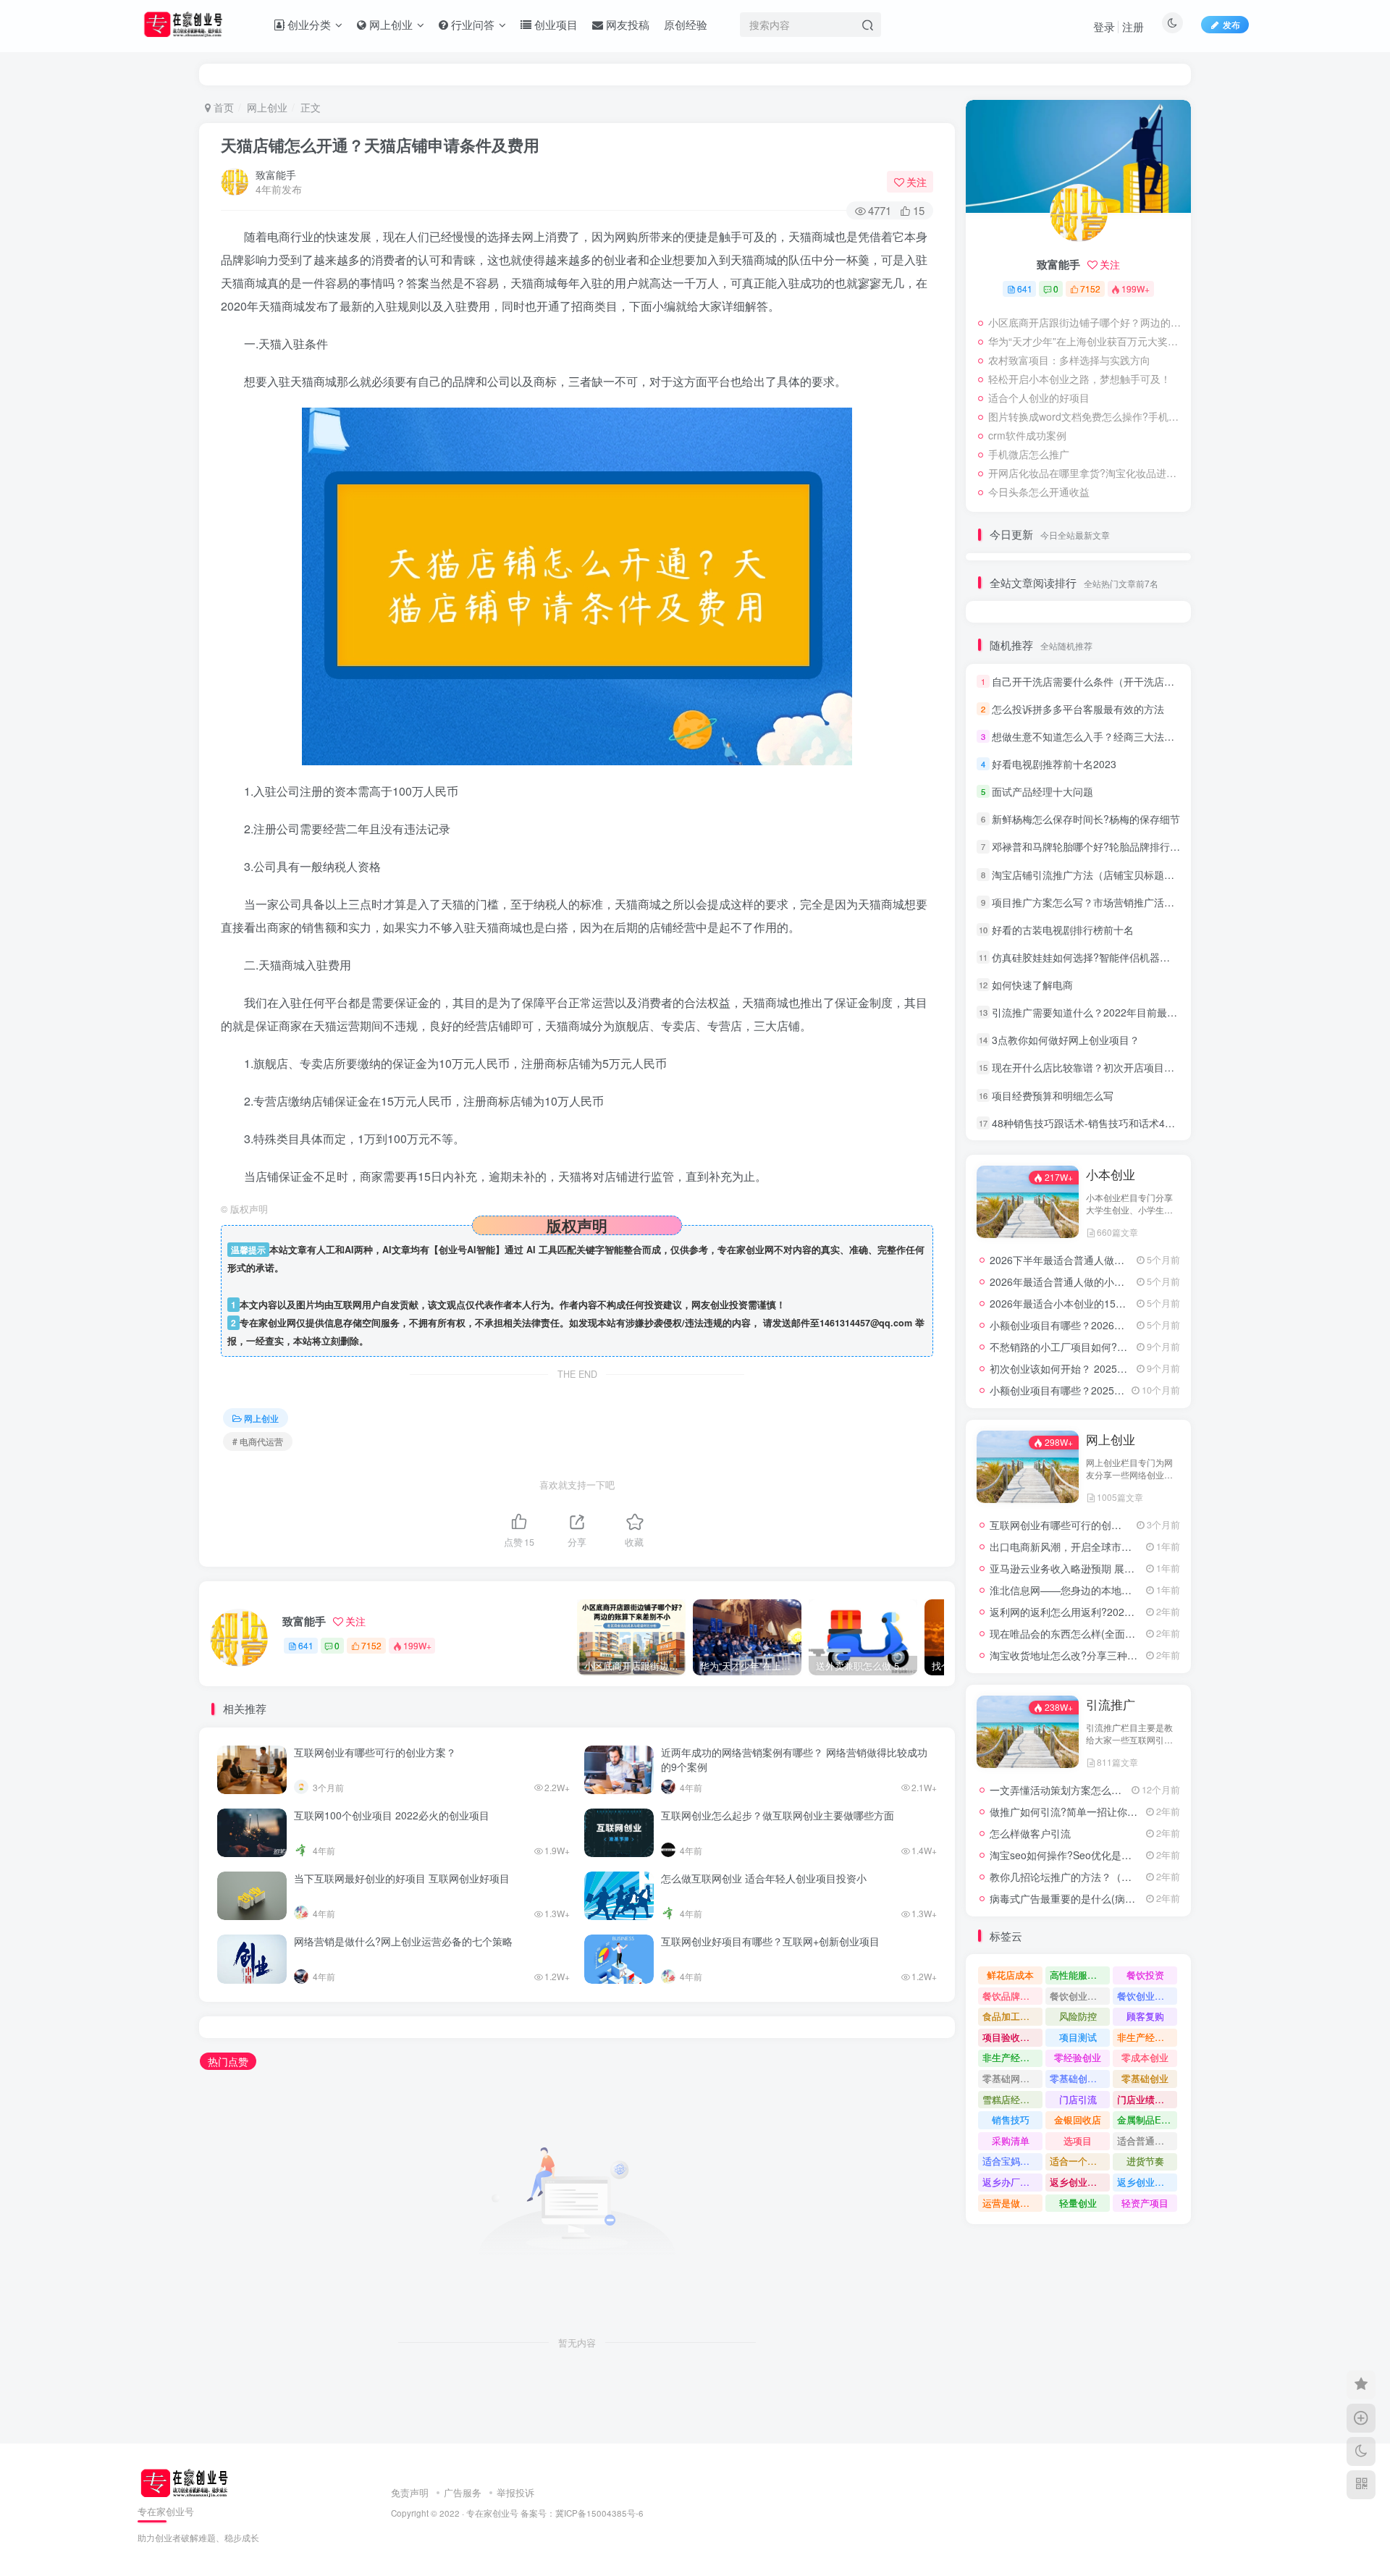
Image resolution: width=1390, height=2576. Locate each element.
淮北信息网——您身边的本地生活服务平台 (1086, 1590)
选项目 (1078, 2141)
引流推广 (1111, 1704)
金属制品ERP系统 (1147, 2120)
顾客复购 (1145, 2016)
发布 (1231, 24)
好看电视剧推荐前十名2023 (1054, 764)
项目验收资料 (1011, 2037)
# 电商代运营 (258, 1441)
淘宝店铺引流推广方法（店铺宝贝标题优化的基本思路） (1119, 875)
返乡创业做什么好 (1147, 2182)
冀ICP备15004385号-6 (599, 2513)
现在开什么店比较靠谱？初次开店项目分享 (1088, 1067)
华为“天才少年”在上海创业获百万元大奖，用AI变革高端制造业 (1086, 341)
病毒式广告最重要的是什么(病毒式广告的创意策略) (1105, 1898)
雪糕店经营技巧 (1012, 2099)
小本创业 (1111, 1174)
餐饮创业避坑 (1078, 1996)
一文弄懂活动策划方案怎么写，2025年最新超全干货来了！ (1123, 1790)
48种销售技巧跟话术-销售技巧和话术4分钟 (1088, 1123)
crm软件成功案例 (1027, 435)
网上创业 (267, 107)
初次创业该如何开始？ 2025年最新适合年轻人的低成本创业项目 (1134, 1368)
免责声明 (410, 2492)
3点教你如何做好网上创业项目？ (1066, 1040)
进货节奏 (1145, 2161)
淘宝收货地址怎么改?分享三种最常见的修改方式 (1099, 1655)
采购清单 (1011, 2141)
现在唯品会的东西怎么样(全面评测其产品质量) (1095, 1633)
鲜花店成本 (1010, 1975)
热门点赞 (228, 2061)
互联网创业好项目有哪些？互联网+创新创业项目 (770, 1941)
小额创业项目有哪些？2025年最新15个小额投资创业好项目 (1124, 1390)
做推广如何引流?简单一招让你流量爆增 (1079, 1811)
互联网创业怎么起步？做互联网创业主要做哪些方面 (778, 1815)
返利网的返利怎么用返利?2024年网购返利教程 (1095, 1612)
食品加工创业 (1011, 2016)
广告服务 (463, 2492)
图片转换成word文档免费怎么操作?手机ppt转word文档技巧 (1086, 416)
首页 (222, 107)
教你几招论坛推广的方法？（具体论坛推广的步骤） (1106, 1877)
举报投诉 (515, 2492)
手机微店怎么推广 (1029, 454)
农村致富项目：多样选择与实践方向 (1069, 360)
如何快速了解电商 (1032, 985)
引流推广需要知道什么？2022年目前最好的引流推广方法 (1120, 1012)
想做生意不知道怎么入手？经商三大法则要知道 (1098, 736)
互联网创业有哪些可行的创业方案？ (375, 1752)
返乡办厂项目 (1011, 2182)
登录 (1104, 26)
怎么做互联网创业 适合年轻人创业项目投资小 (764, 1878)
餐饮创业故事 (1145, 1996)
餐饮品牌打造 (1011, 1996)
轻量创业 (1078, 2203)
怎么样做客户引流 (1030, 1833)
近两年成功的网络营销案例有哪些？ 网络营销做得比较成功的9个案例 (794, 1759)
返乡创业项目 (1078, 2182)
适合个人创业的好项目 (1039, 397)
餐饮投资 (1145, 1975)
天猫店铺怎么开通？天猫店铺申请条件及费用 (380, 145)
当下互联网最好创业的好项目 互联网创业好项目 (402, 1878)
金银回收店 (1078, 2120)
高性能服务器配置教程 (1080, 1975)
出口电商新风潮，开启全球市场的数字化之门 (1091, 1546)
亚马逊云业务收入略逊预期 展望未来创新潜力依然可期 (1113, 1568)
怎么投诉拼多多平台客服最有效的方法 (1078, 709)
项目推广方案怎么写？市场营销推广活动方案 (1093, 902)
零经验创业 (1078, 2057)
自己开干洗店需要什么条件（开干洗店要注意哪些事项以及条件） (1139, 681)
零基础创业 (1145, 2078)
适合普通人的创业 (1147, 2141)
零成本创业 (1145, 2057)
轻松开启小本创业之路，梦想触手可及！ (1079, 379)
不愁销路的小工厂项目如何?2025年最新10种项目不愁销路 (1121, 1347)
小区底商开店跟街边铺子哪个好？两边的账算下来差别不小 (1086, 322)
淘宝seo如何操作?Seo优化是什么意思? (1079, 1855)
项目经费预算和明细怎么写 (1053, 1095)
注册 (1133, 26)
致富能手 (276, 174)
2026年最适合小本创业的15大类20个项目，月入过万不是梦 (1124, 1303)
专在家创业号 (492, 2513)
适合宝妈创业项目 (1012, 2161)
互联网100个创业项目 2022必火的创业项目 (392, 1815)
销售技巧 (1011, 2120)
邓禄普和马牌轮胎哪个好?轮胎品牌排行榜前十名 (1101, 846)
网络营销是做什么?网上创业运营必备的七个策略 (403, 1941)
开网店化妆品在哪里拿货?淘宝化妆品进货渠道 (1086, 473)
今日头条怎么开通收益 (1039, 492)
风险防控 (1078, 2016)
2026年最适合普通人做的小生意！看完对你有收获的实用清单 (1128, 1281)
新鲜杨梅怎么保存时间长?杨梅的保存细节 (1086, 819)
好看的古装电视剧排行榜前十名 (1063, 930)
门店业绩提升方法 (1147, 2099)
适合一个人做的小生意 (1080, 2161)
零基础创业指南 (1080, 2078)
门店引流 (1078, 2099)
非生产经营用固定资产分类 (1012, 2057)
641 (306, 1645)
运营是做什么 (1011, 2203)
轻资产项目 (1145, 2203)
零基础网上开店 (1012, 2078)
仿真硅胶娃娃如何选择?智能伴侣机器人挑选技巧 (1101, 957)
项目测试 (1078, 2037)
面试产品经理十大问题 (1042, 791)
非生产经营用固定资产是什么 (1147, 2037)
